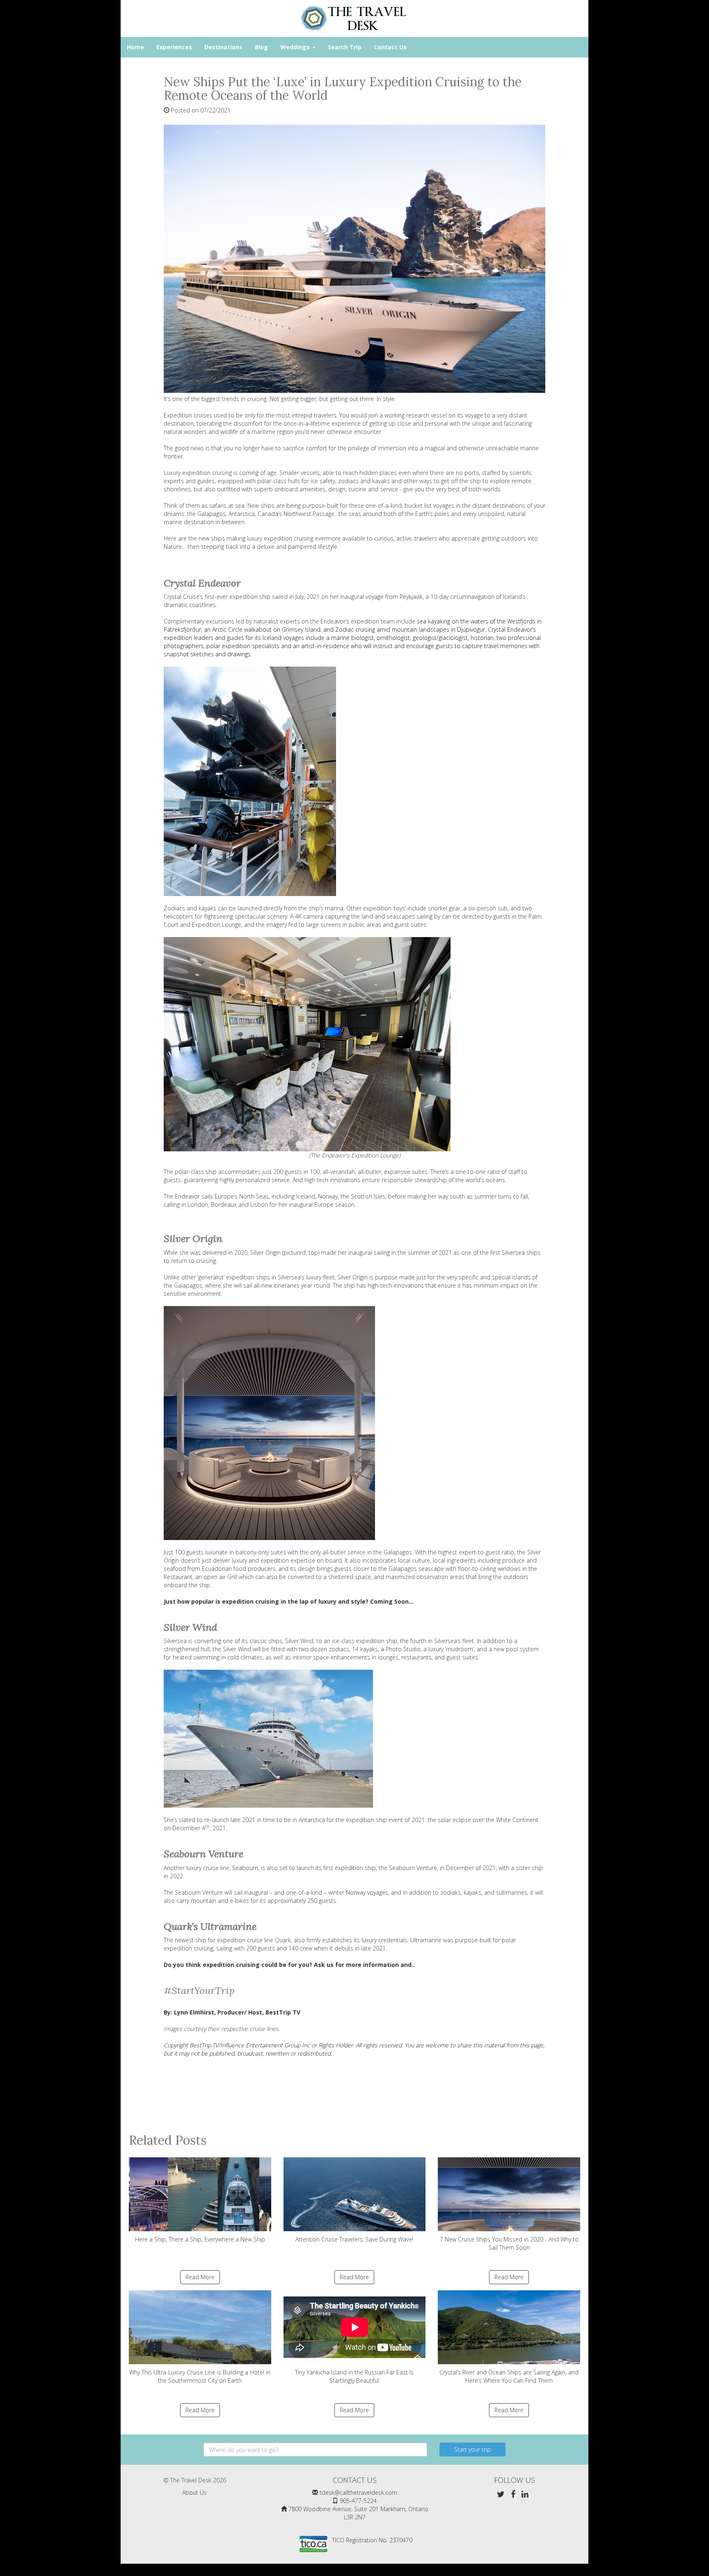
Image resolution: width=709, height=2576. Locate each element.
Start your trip (472, 2449)
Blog (261, 47)
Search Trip (345, 47)
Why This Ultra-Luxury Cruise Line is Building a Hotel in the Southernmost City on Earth (200, 2376)
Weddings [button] (296, 47)
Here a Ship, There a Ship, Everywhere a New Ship (200, 2239)
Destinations (223, 47)
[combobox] (315, 2450)
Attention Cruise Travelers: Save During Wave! (354, 2239)
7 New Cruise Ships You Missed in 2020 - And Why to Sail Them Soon (509, 2243)
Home (135, 47)
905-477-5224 (358, 2501)
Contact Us (390, 47)
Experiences (174, 47)
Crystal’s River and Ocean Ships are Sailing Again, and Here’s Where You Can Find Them (509, 2376)
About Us (194, 2492)
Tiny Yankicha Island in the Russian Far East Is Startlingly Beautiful (354, 2376)
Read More (200, 2277)
